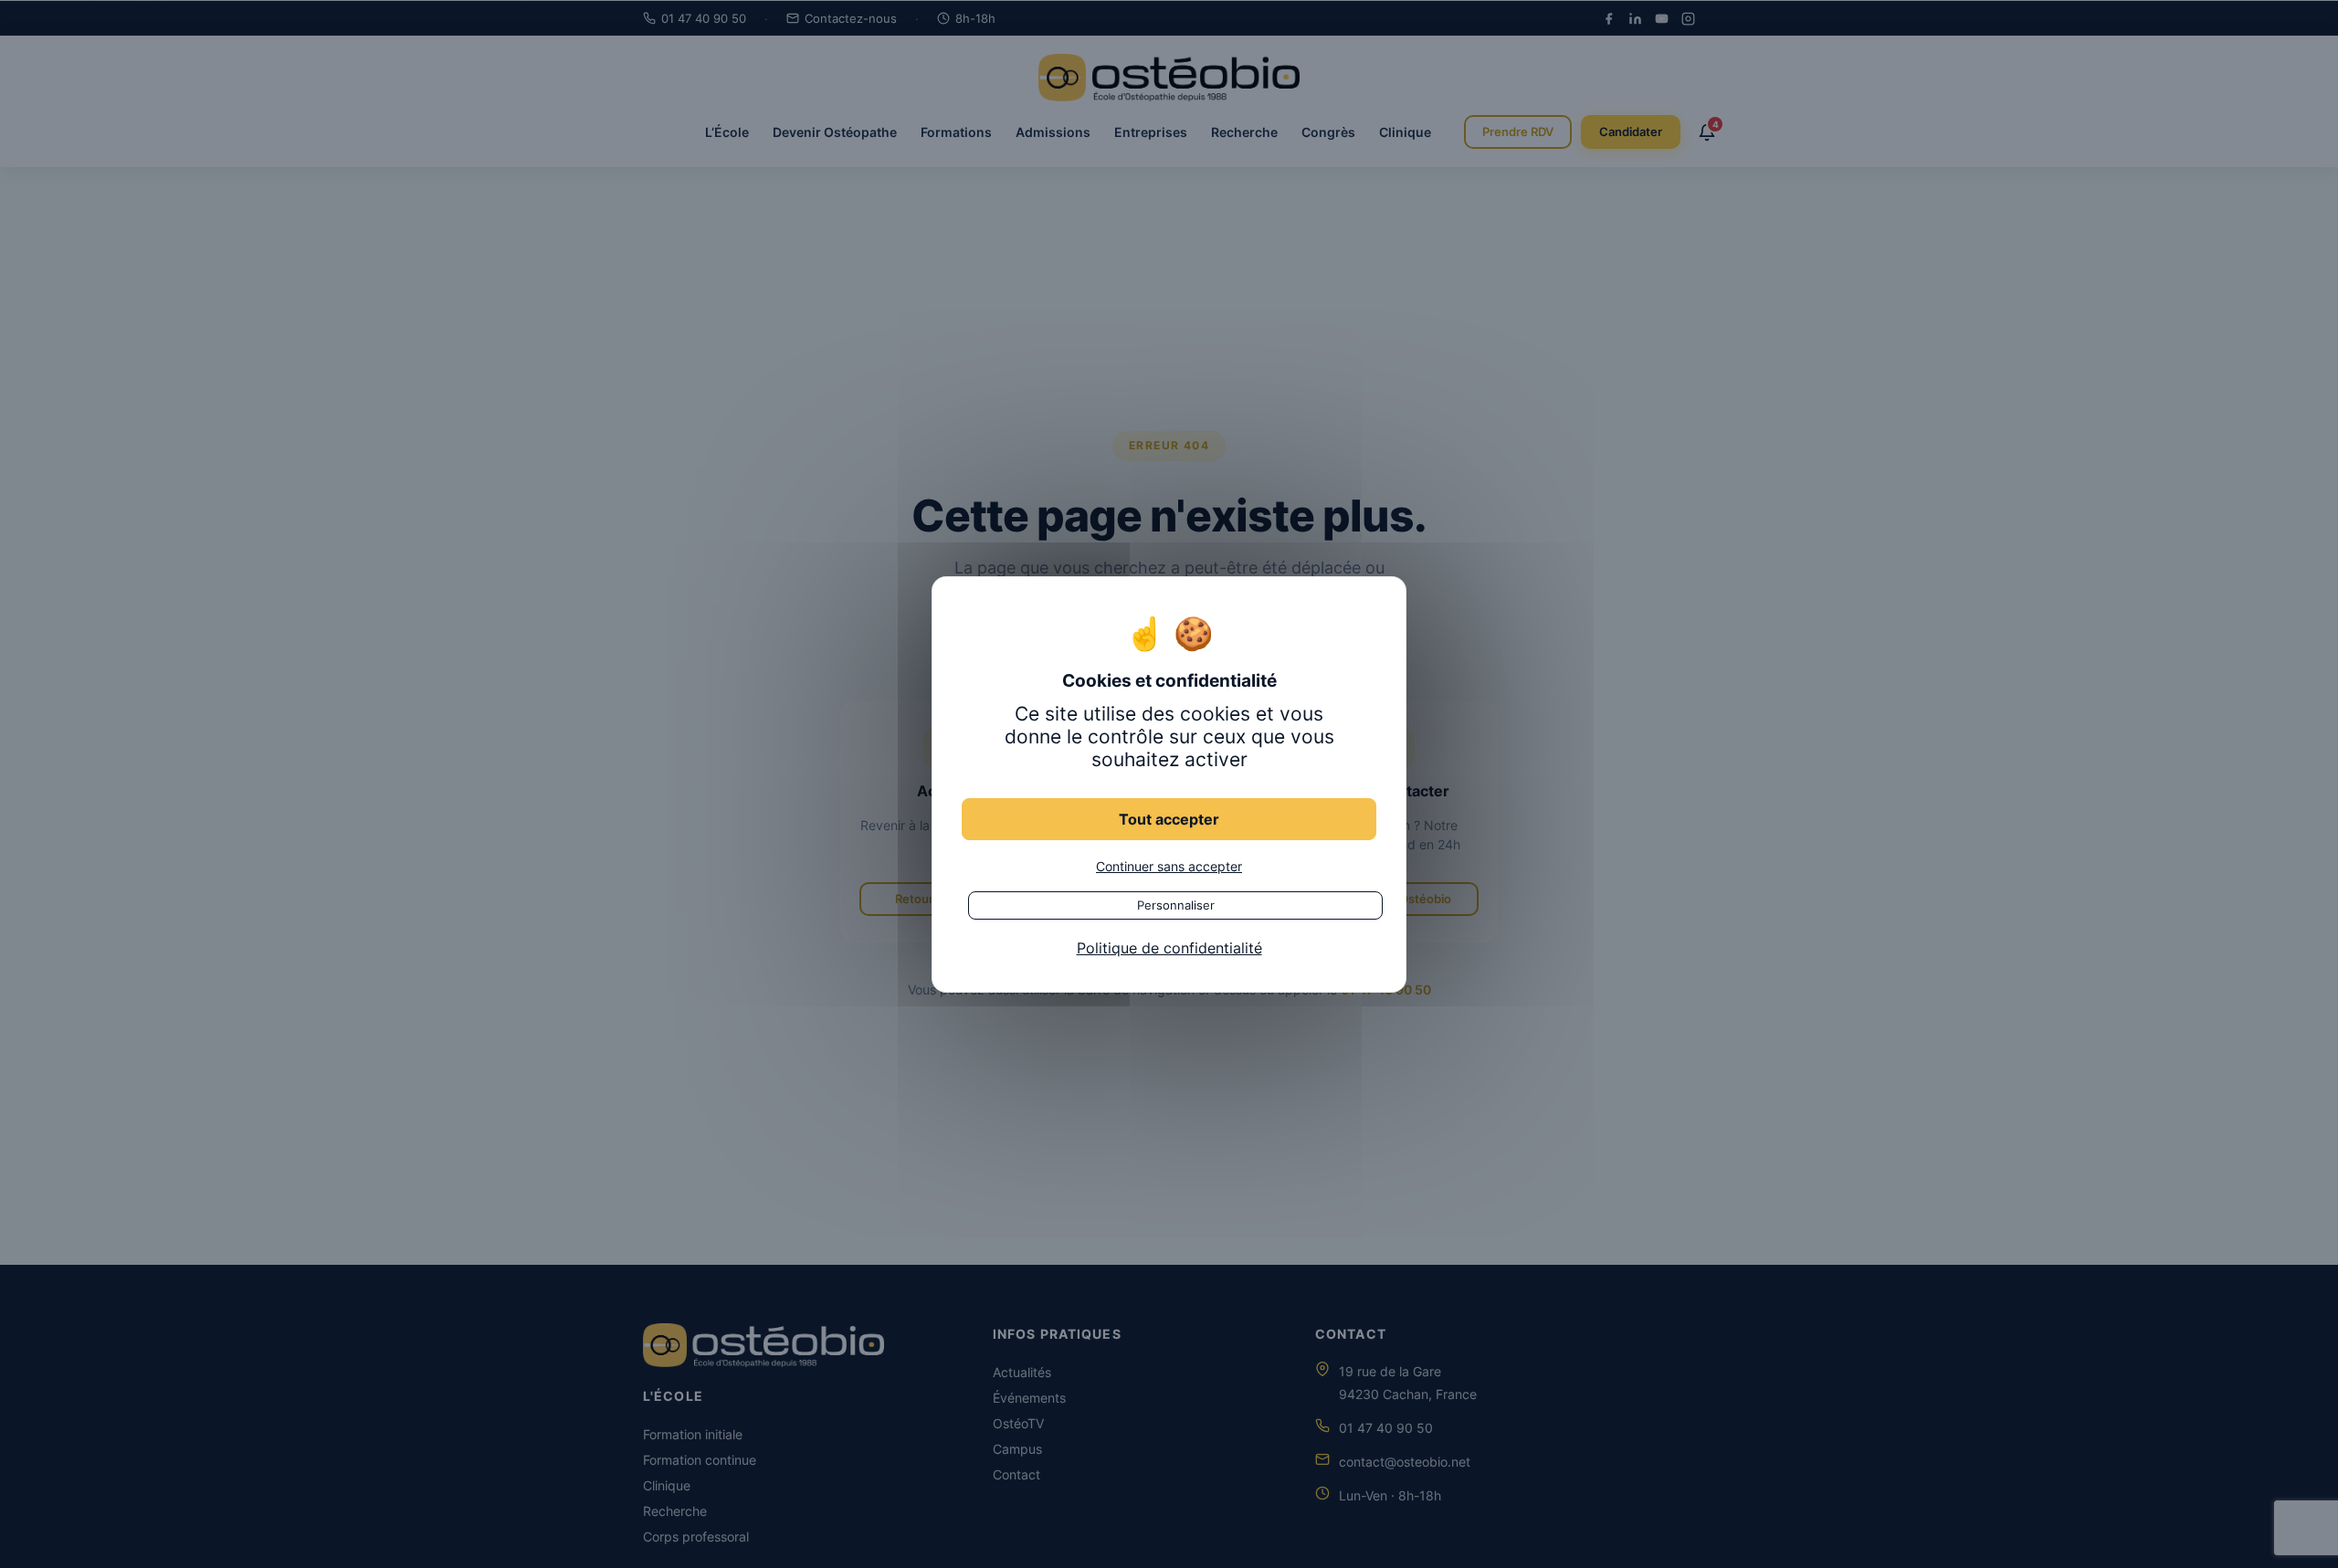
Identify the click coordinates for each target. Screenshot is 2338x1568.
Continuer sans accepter (1169, 865)
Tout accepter (1169, 818)
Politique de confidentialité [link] (1169, 947)
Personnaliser (1176, 904)
